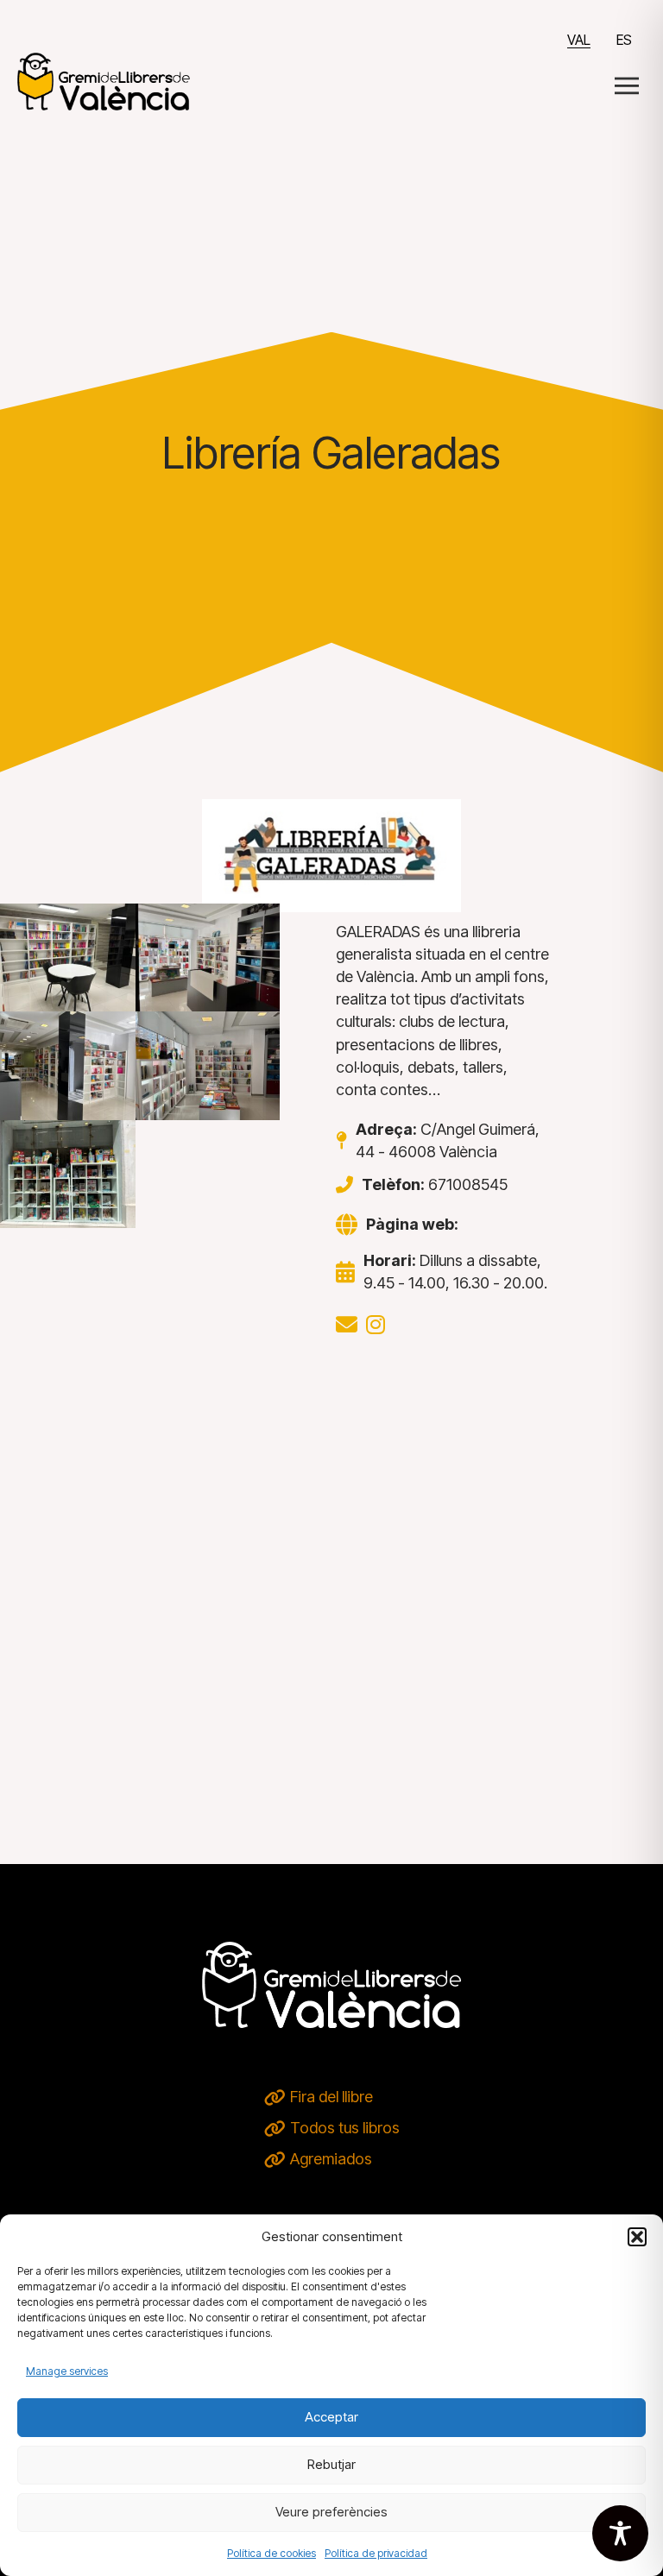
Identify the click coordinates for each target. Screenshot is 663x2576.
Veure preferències (331, 2512)
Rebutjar (331, 2464)
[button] (637, 2237)
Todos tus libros (345, 2128)
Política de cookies (272, 2553)
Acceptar (331, 2417)
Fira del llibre (331, 2097)
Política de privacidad (376, 2553)
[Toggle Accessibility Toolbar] (620, 2533)
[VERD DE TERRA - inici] (104, 80)
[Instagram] (376, 1325)
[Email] (347, 1325)
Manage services (67, 2371)
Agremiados (331, 2159)
